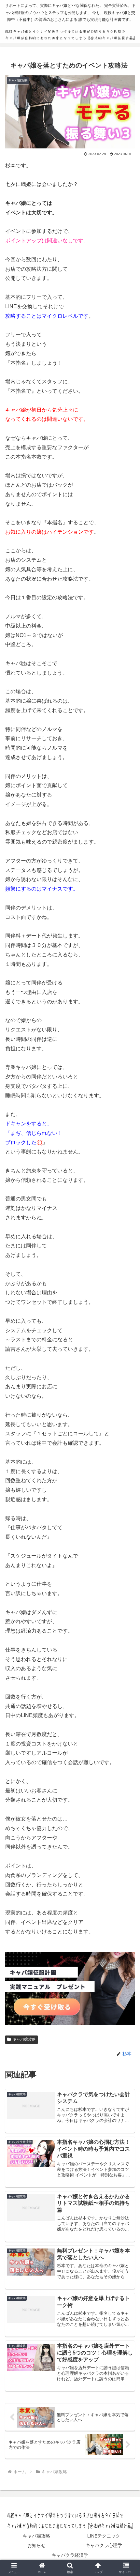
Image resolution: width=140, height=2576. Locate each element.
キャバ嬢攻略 (24, 2039)
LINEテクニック (104, 2536)
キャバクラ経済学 (70, 2555)
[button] (126, 1483)
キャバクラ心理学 (104, 2545)
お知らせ (36, 2545)
